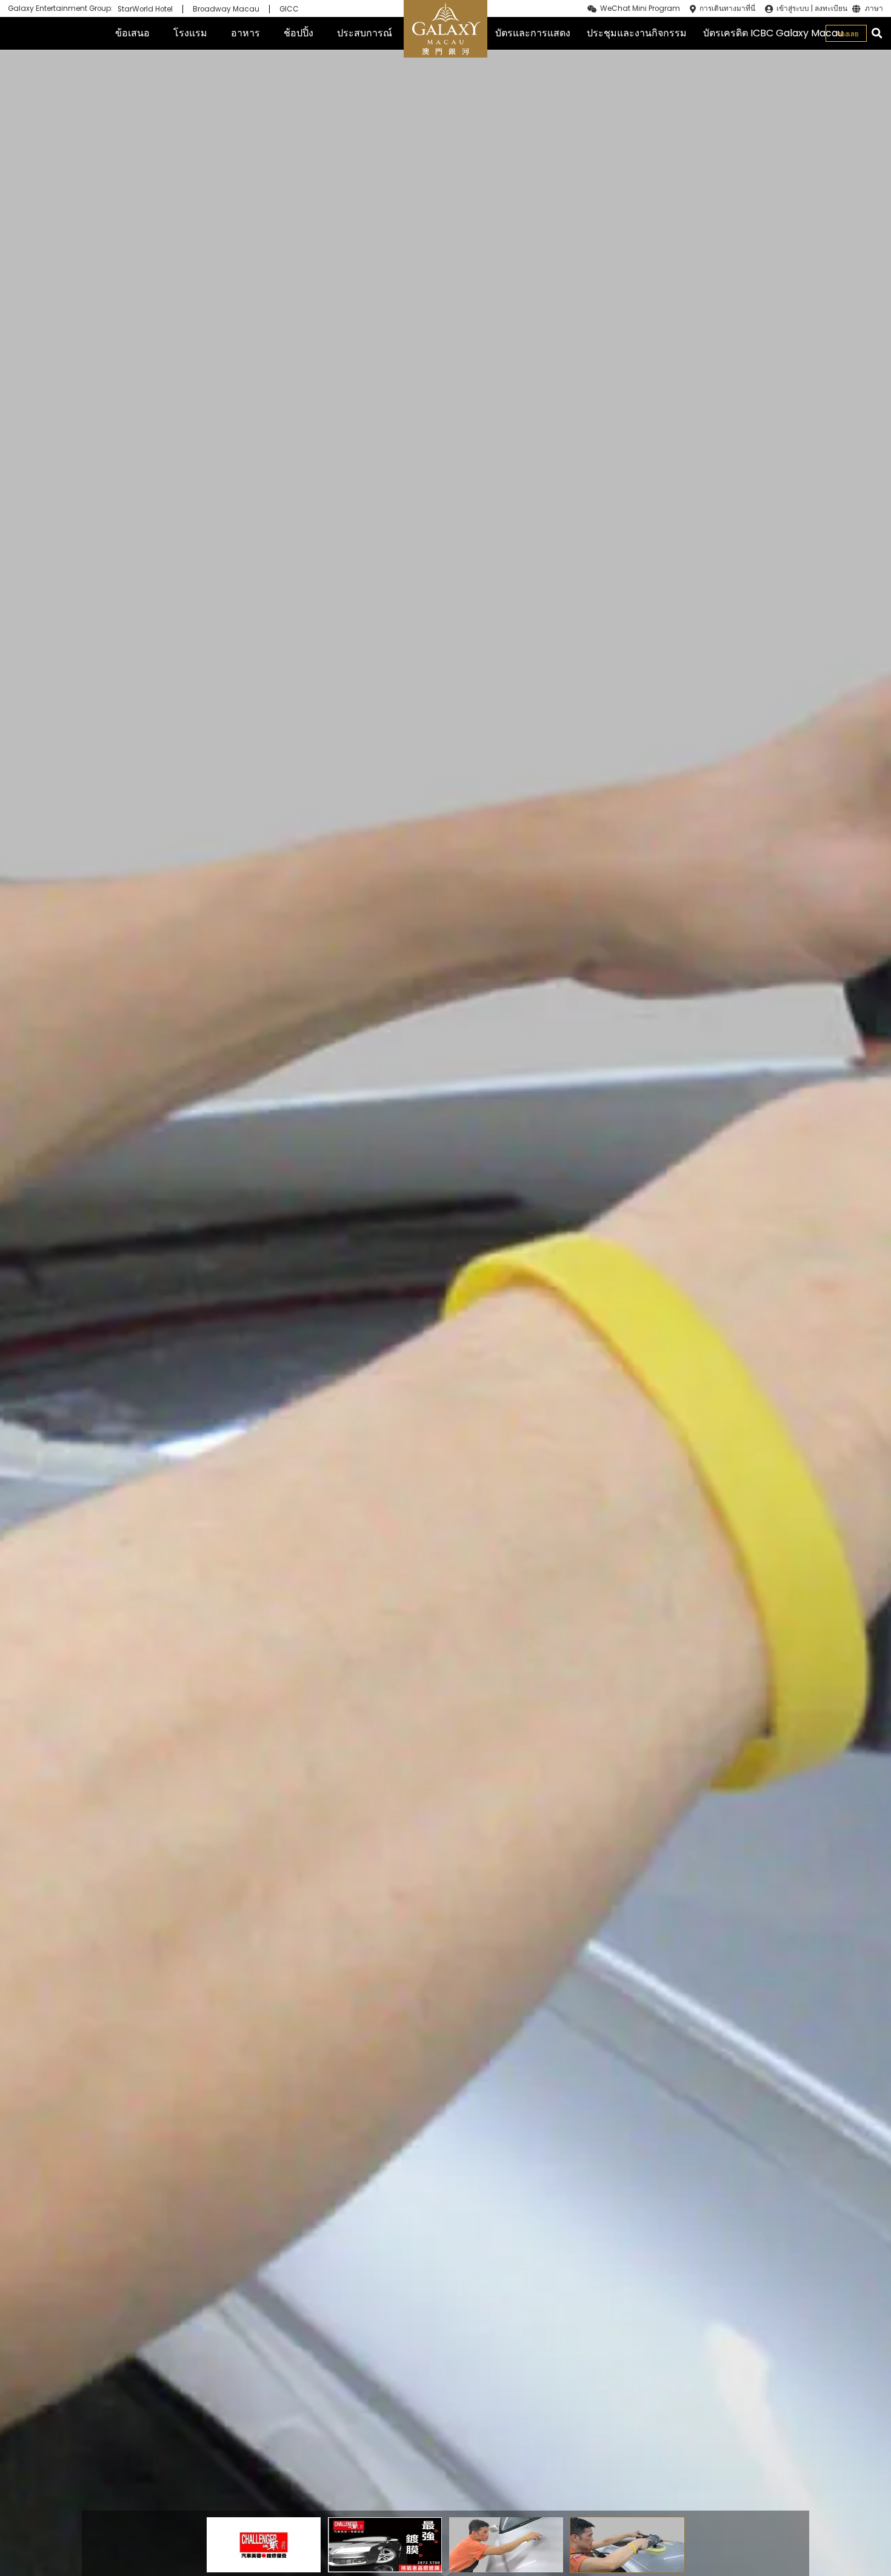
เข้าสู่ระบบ (793, 8)
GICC (289, 9)
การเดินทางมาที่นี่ (727, 8)
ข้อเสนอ (132, 33)
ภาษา (874, 9)
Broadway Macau (226, 9)
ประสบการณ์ (365, 33)
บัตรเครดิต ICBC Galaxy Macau (773, 33)
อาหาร (245, 33)
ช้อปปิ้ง (299, 33)
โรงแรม (190, 33)
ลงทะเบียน (831, 8)
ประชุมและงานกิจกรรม (637, 33)
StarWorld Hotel (145, 9)
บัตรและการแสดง (533, 33)
